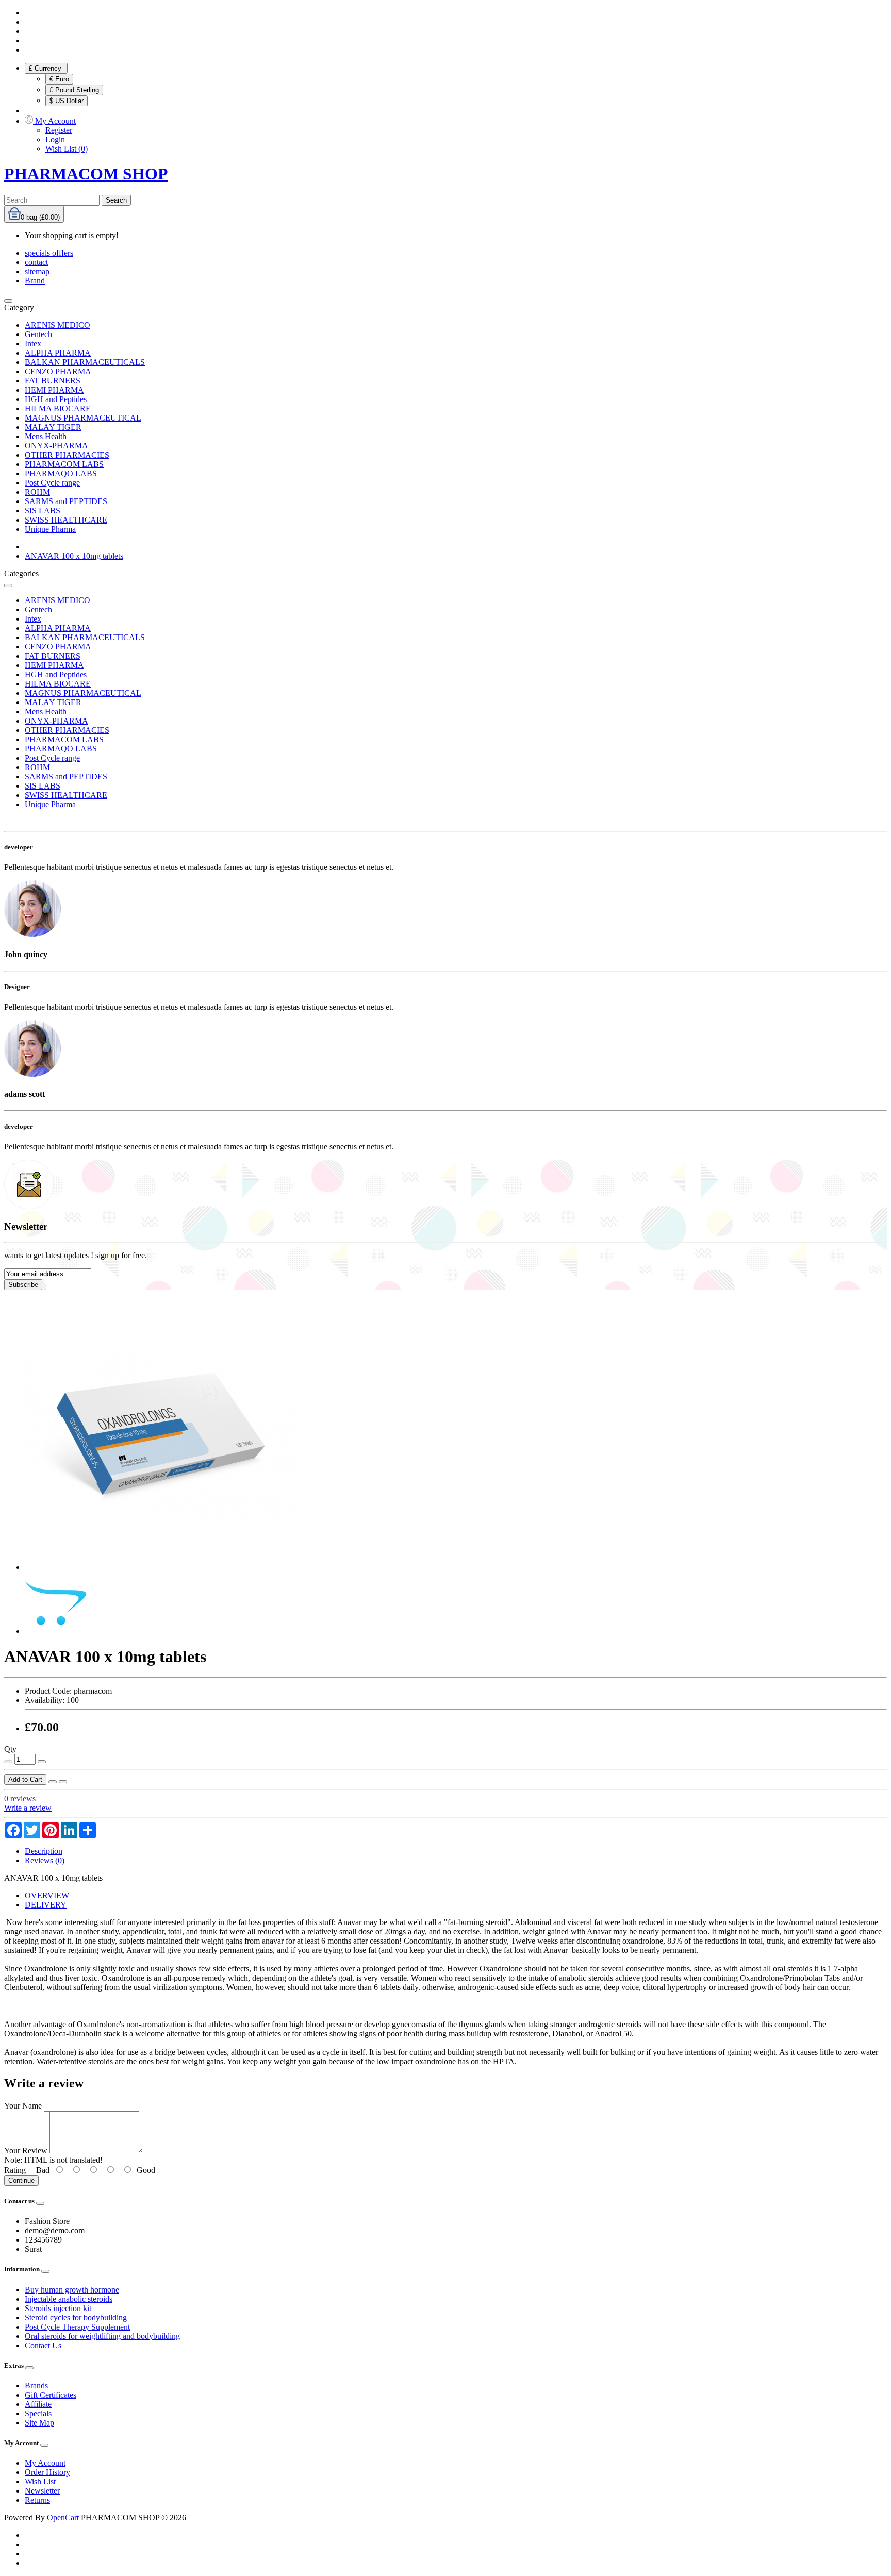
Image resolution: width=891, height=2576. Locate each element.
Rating (15, 2170)
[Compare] (63, 1782)
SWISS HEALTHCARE (66, 520)
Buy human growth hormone (72, 2290)
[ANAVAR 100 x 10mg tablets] (161, 1567)
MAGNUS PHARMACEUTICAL (83, 418)
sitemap (37, 271)
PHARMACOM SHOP (86, 174)
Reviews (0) (45, 1860)
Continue (21, 2180)
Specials (38, 2413)
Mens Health (46, 436)
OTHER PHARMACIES (67, 455)
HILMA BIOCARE (58, 408)
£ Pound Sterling (74, 90)
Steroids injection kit (58, 2308)
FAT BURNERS (53, 381)
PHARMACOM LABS (64, 464)
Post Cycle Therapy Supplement (77, 2327)
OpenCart (63, 2518)
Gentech (38, 334)
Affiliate (38, 2404)
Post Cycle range (52, 483)
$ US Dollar (67, 101)
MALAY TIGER (53, 427)
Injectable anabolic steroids (69, 2299)
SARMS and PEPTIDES (66, 501)
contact (36, 262)
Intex (33, 344)
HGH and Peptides (56, 399)
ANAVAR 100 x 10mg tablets (74, 556)
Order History (47, 2472)
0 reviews (20, 1799)
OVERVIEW (47, 1895)
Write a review (28, 1808)
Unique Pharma (50, 529)
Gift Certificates (51, 2395)
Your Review (26, 2151)
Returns (37, 2500)
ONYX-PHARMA (56, 446)
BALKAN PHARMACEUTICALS (85, 362)
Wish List (40, 2481)
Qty (10, 1749)
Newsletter (42, 2491)
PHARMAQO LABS (61, 473)
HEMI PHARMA (54, 390)
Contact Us (43, 2345)
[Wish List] (53, 1782)
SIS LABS (43, 511)
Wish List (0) (67, 149)
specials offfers (49, 253)
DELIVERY (46, 1905)
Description (44, 1851)
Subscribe (23, 1285)
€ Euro (59, 79)
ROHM (37, 492)
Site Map (39, 2423)
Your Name (23, 2106)
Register (59, 130)
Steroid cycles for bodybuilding (76, 2318)
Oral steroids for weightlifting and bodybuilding (102, 2336)
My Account (45, 2463)
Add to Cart (25, 1779)
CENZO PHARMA (58, 371)
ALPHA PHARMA (58, 353)
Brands (36, 2386)
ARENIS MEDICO (57, 325)
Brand (35, 281)
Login (55, 139)
